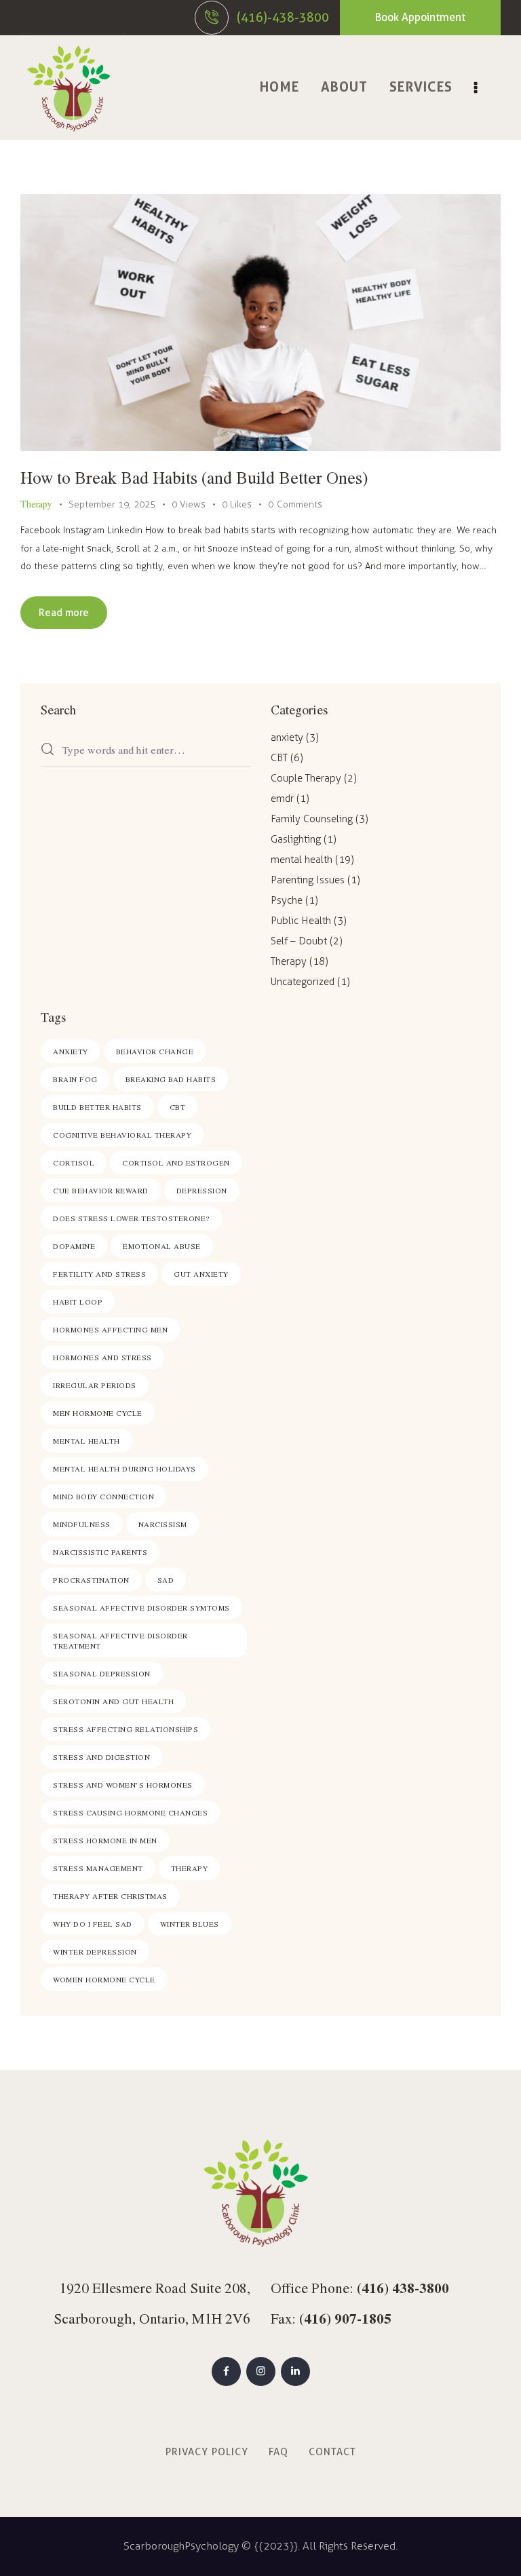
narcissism (163, 1524)
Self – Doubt (299, 941)
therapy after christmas (110, 1896)
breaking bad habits (171, 1079)
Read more (64, 613)
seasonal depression (102, 1673)
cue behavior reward (101, 1190)
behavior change (155, 1051)
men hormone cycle (98, 1413)
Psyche (287, 900)
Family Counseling (312, 819)
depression (202, 1190)
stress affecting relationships (126, 1729)
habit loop (78, 1302)
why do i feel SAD (93, 1924)
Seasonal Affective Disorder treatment (120, 1640)
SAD (166, 1580)
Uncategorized (303, 982)
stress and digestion (101, 1757)
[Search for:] (146, 751)
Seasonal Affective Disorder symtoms (141, 1608)
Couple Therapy (306, 778)
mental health (302, 860)
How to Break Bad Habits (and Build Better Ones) (194, 477)
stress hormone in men (105, 1840)
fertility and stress (99, 1274)
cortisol (74, 1162)
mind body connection (103, 1496)
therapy (190, 1868)
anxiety (287, 737)
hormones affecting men (110, 1329)
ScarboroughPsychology (181, 2546)
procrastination (91, 1580)
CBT (279, 758)
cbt (178, 1107)
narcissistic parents (100, 1552)
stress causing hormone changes (130, 1812)
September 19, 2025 (112, 504)
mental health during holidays (124, 1468)
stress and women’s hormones (123, 1785)
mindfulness (82, 1524)
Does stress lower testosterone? (132, 1218)
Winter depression (95, 1952)
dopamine (74, 1246)
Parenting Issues (308, 880)
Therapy (36, 504)
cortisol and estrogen (176, 1162)
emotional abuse (162, 1246)
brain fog (75, 1079)
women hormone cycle (104, 1979)
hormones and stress (102, 1357)
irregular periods (95, 1385)
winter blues (190, 1924)
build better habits (97, 1107)
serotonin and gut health (113, 1701)
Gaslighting (296, 839)
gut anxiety (201, 1274)
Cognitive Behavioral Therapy (122, 1135)
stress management (98, 1868)
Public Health (301, 921)
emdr (282, 799)
